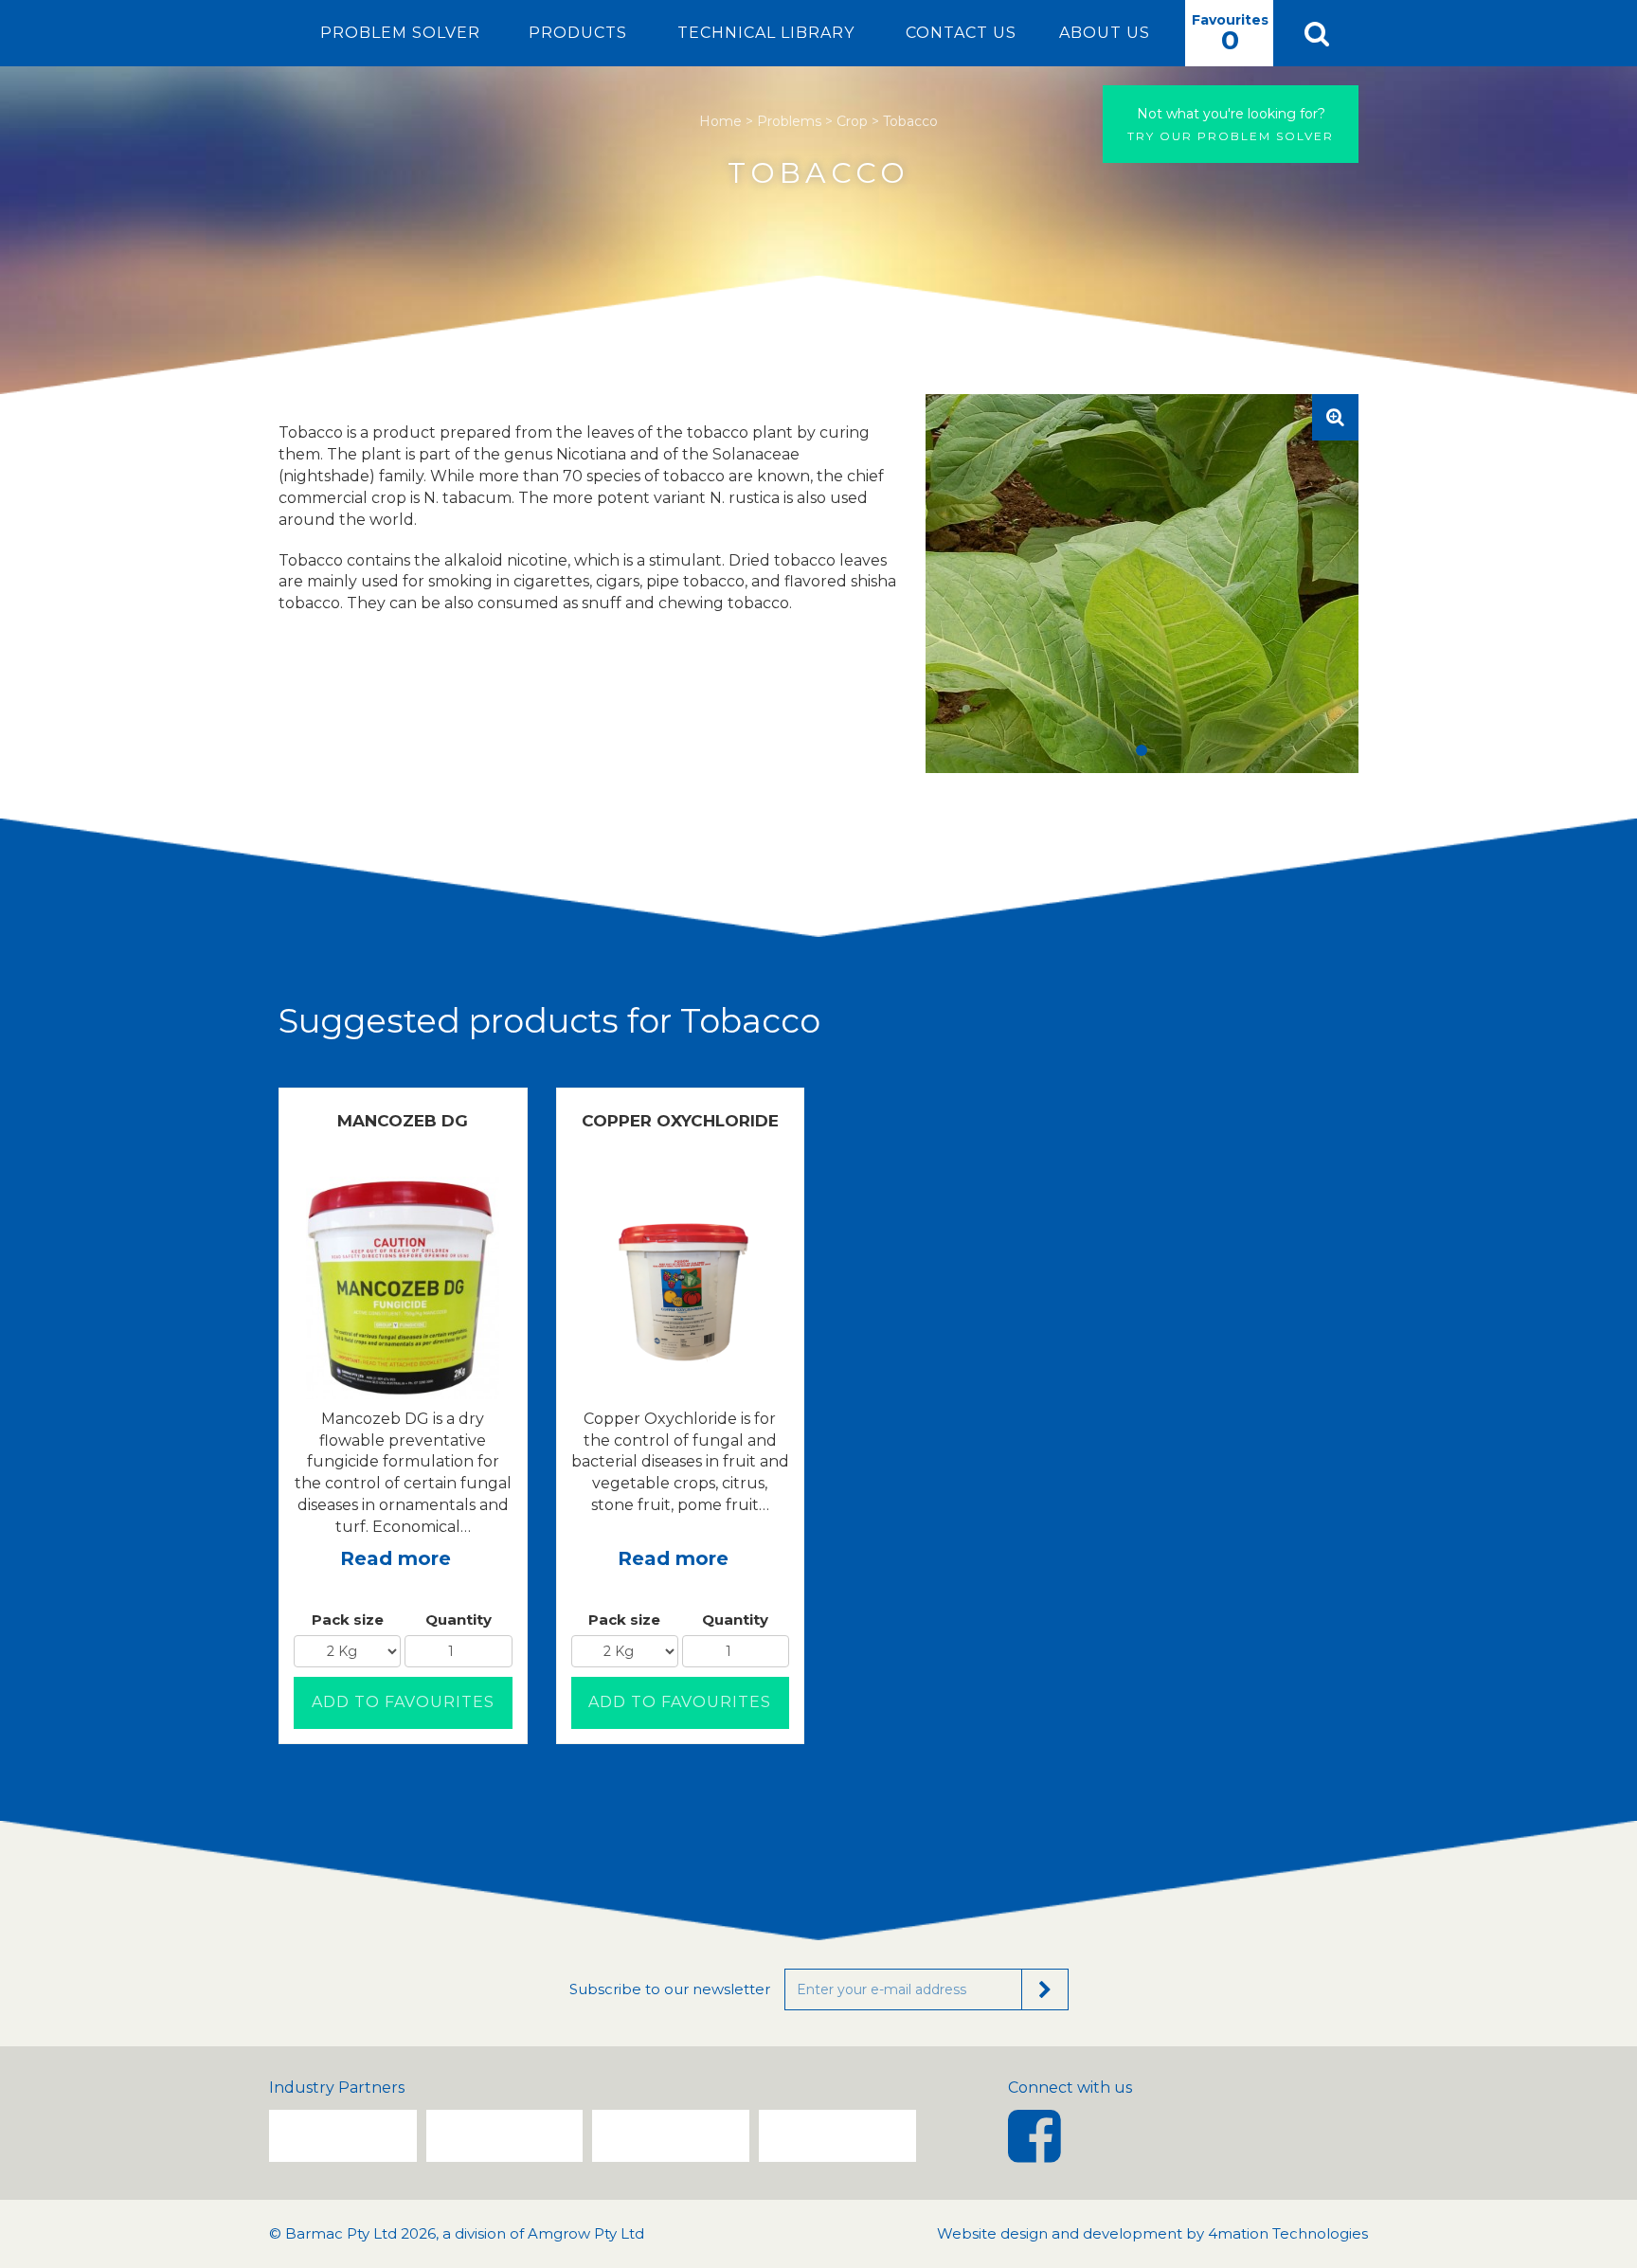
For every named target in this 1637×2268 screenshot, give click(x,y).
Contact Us (961, 33)
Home (720, 121)
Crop (852, 121)
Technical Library (766, 33)
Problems (789, 121)
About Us (1105, 33)
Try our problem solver (1231, 124)
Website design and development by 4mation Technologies (1152, 2233)
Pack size (348, 1620)
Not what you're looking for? (1231, 114)
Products (578, 33)
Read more (396, 1558)
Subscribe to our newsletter (670, 1989)
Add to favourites (403, 1702)
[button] (1316, 33)
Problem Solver (400, 33)
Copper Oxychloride (680, 1121)
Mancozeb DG (403, 1121)
